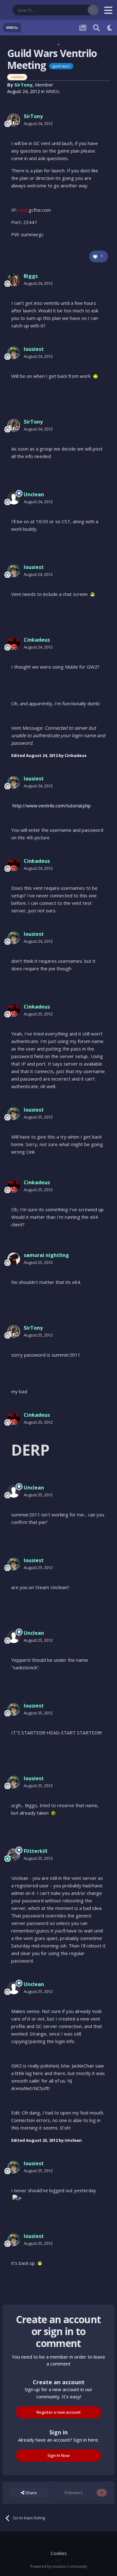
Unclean (34, 494)
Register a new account (59, 2412)
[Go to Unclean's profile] (14, 498)
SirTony (23, 85)
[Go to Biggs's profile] (14, 280)
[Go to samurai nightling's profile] (14, 1259)
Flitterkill (36, 1851)
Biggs (31, 276)
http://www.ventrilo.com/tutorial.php (52, 806)
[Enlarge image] (95, 376)
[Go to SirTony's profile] (14, 120)
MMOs (53, 91)
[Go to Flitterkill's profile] (14, 1855)
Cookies (59, 2553)
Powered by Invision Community (59, 2566)
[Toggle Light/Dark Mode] (110, 28)
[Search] (93, 10)
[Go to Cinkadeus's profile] (14, 644)
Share (31, 2493)
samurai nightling (46, 1255)
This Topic (70, 10)
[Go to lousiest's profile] (14, 353)
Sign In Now (58, 2455)
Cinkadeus (37, 640)
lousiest (34, 349)
